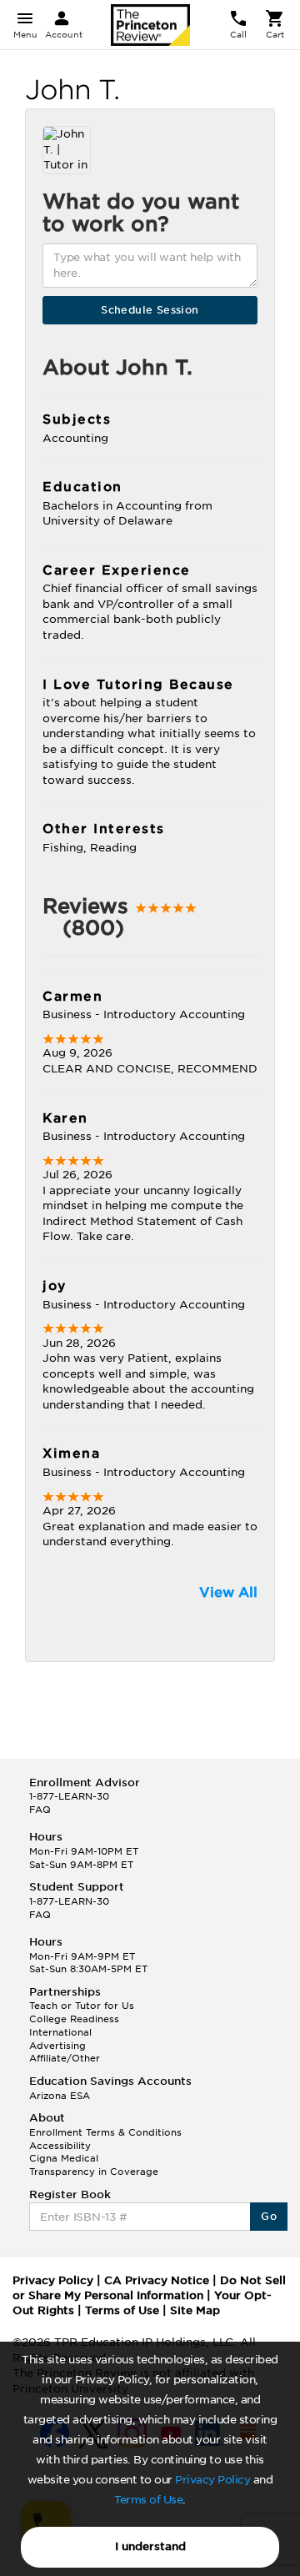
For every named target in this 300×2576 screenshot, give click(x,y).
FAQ (40, 1810)
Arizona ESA (60, 2096)
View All (228, 1592)
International (60, 2032)
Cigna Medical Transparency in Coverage (94, 2165)
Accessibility (60, 2146)
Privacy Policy (212, 2480)
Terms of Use (148, 2500)
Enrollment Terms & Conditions (105, 2132)
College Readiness (74, 2019)
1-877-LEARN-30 (69, 1796)
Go (269, 2216)
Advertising (57, 2046)
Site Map (195, 2310)
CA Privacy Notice (157, 2280)
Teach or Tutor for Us (82, 2006)
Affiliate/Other (65, 2058)
